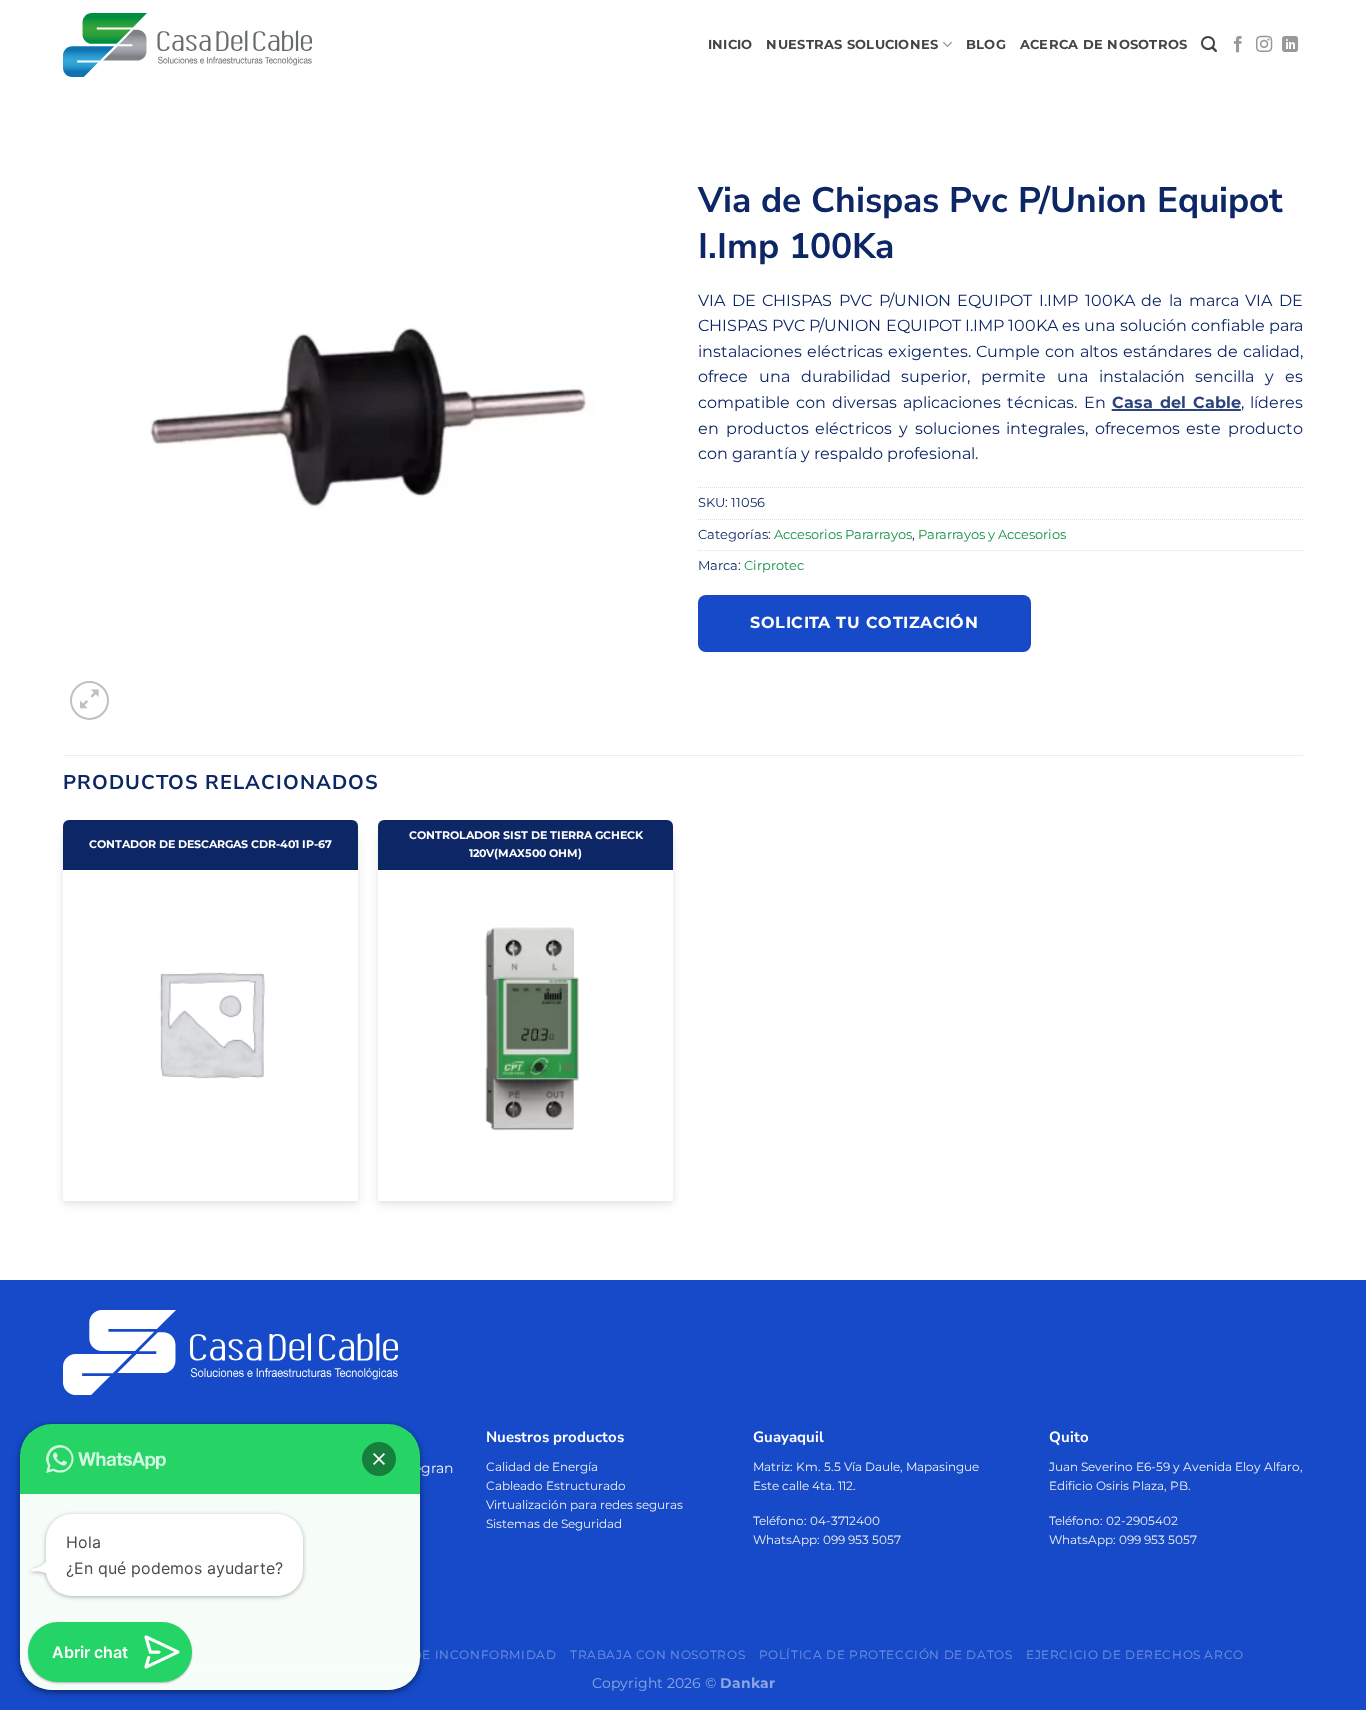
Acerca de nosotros (1104, 44)
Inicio (730, 44)
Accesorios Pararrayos (843, 534)
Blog (986, 44)
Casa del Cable (1176, 402)
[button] (379, 1459)
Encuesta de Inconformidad (445, 1654)
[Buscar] (1209, 44)
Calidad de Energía (542, 1466)
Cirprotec (774, 565)
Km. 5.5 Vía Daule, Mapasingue (887, 1466)
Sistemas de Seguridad (554, 1523)
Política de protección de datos (886, 1654)
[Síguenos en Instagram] (1264, 45)
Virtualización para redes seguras (584, 1504)
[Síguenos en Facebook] (1238, 45)
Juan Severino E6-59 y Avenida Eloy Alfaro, (1176, 1466)
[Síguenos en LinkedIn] (1290, 45)
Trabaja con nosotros (657, 1654)
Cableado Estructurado (556, 1485)
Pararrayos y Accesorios (992, 534)
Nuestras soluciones (852, 44)
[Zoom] (89, 700)
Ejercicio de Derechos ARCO (1135, 1654)
